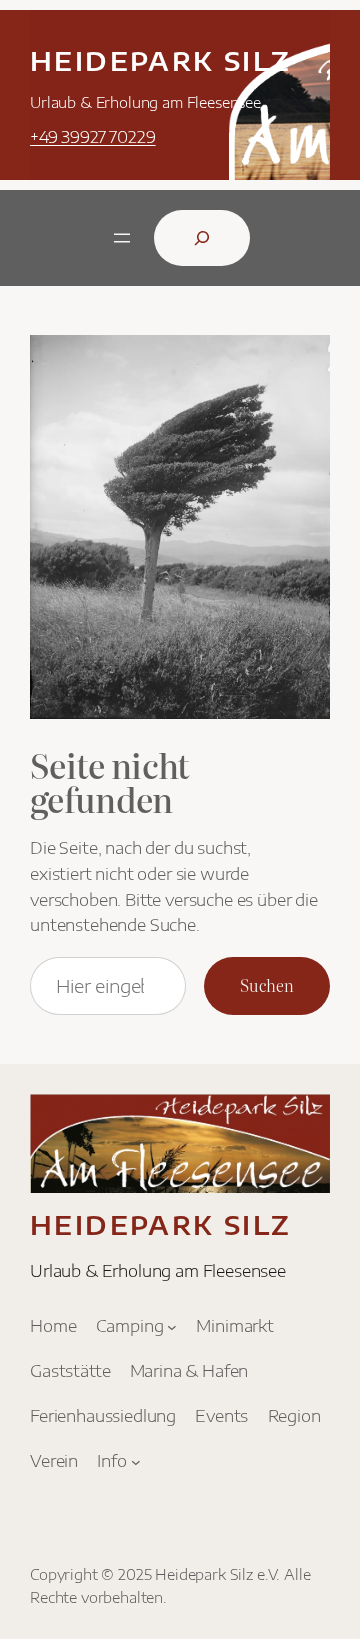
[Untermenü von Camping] (172, 1326)
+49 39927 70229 (93, 136)
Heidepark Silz (161, 60)
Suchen (267, 985)
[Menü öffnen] (122, 238)
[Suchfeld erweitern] (202, 238)
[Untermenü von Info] (136, 1461)
